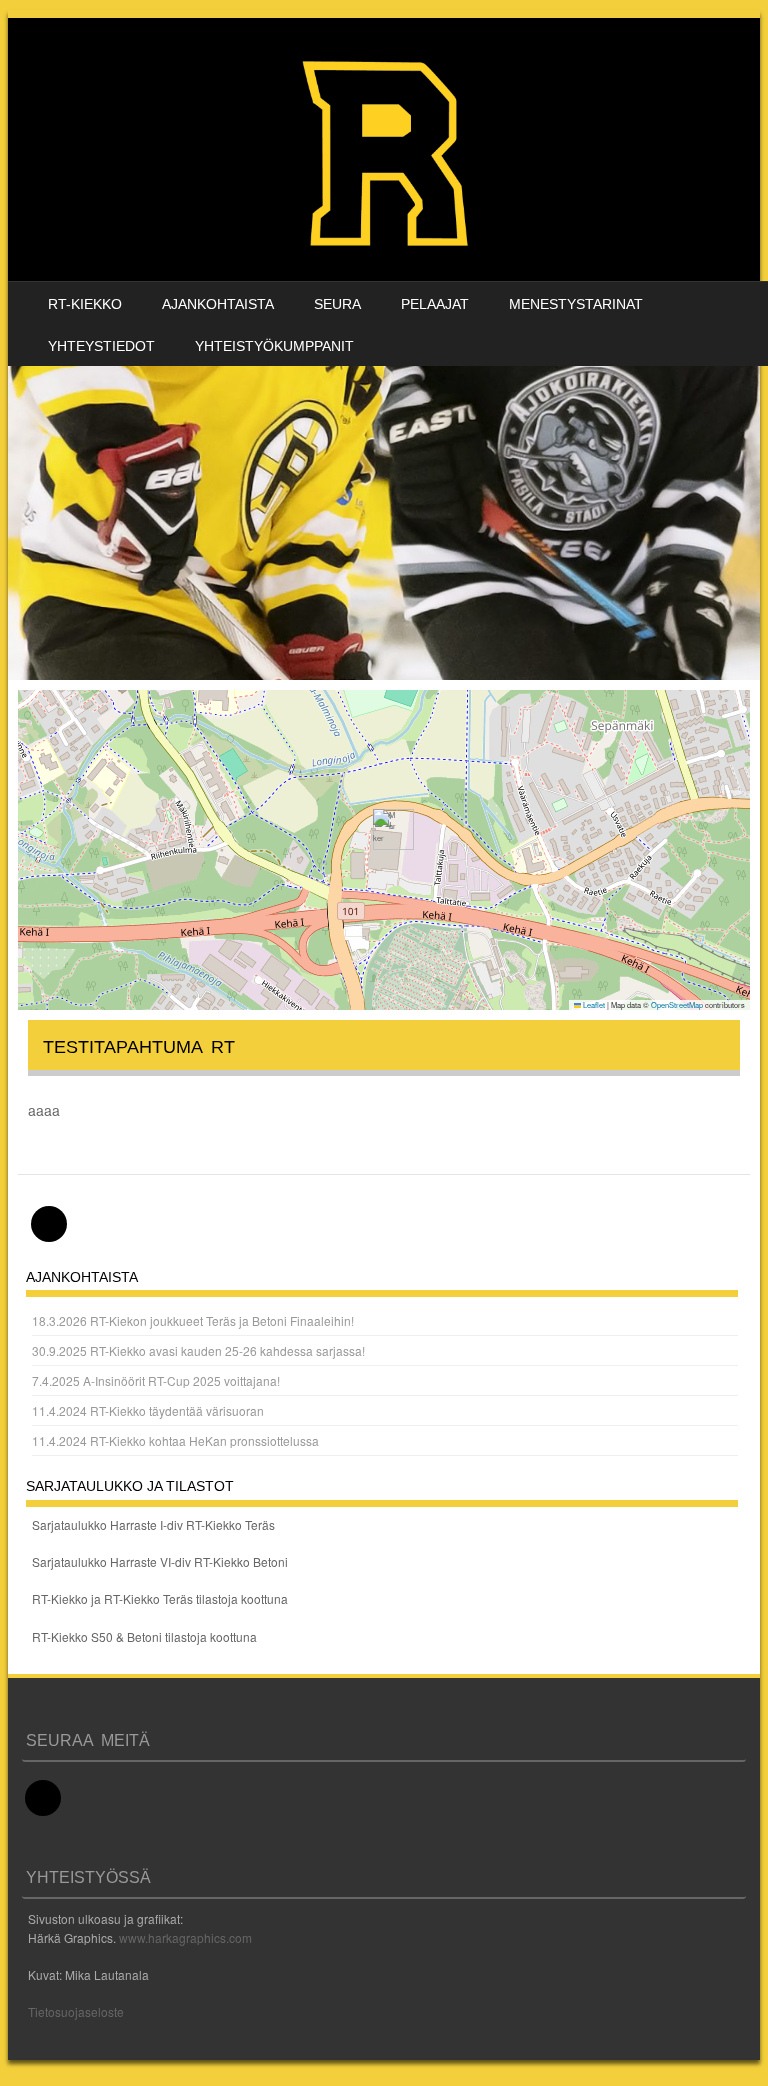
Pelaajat (435, 304)
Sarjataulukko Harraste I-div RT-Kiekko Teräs (153, 1524)
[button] (385, 829)
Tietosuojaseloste (76, 2011)
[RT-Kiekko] (387, 149)
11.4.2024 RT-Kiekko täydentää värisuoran (148, 1410)
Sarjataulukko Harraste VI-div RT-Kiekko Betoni (160, 1561)
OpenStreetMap (677, 1004)
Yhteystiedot (101, 346)
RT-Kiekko (85, 304)
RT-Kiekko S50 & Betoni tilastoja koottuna (144, 1636)
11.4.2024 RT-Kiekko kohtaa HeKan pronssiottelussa (175, 1440)
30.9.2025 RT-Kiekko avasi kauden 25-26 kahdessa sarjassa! (198, 1350)
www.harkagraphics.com (185, 1937)
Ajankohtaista (218, 304)
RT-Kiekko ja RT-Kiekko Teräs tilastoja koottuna (160, 1598)
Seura (337, 304)
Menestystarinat (576, 304)
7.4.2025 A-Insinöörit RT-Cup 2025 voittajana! (156, 1380)
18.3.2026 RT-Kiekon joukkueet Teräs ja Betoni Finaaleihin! (193, 1320)
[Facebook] (49, 1224)
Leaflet (593, 1004)
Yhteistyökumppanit (274, 346)
